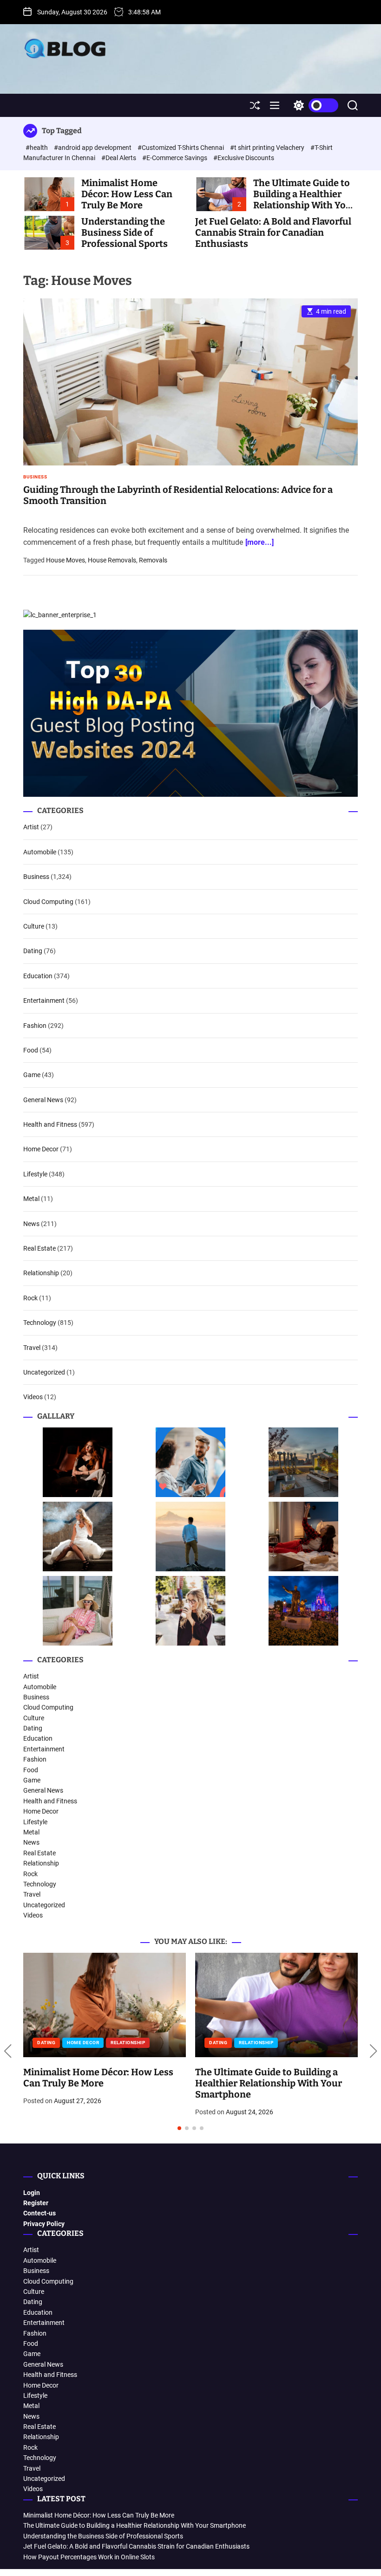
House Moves (66, 560)
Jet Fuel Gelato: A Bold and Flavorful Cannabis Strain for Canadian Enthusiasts (273, 232)
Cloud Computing (48, 902)
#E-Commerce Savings (175, 158)
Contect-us (39, 2213)
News (31, 1224)
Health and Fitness (50, 1124)
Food (31, 1050)
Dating (33, 951)
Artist (31, 827)
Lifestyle (35, 1174)
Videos (33, 1397)
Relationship (41, 1273)
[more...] (259, 542)
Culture (34, 926)
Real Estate (39, 1248)
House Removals (112, 560)
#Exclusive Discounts (244, 158)
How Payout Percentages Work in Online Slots (89, 2557)
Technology (40, 1323)
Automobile (40, 852)
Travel (32, 1348)
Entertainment (44, 1001)
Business (35, 477)
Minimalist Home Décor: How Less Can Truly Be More (127, 194)
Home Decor (41, 1149)
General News (43, 1100)
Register (36, 2203)
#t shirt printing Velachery (268, 148)
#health (37, 148)
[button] (8, 2051)
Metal (31, 1199)
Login (32, 2193)
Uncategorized (44, 1372)
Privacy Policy (44, 2224)
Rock (30, 1298)
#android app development (93, 148)
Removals (153, 560)
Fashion (35, 1026)
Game (32, 1075)
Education (38, 976)
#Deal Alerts (119, 158)
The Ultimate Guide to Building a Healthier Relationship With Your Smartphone (305, 200)
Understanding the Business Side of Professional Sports (125, 232)
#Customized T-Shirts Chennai (181, 148)
